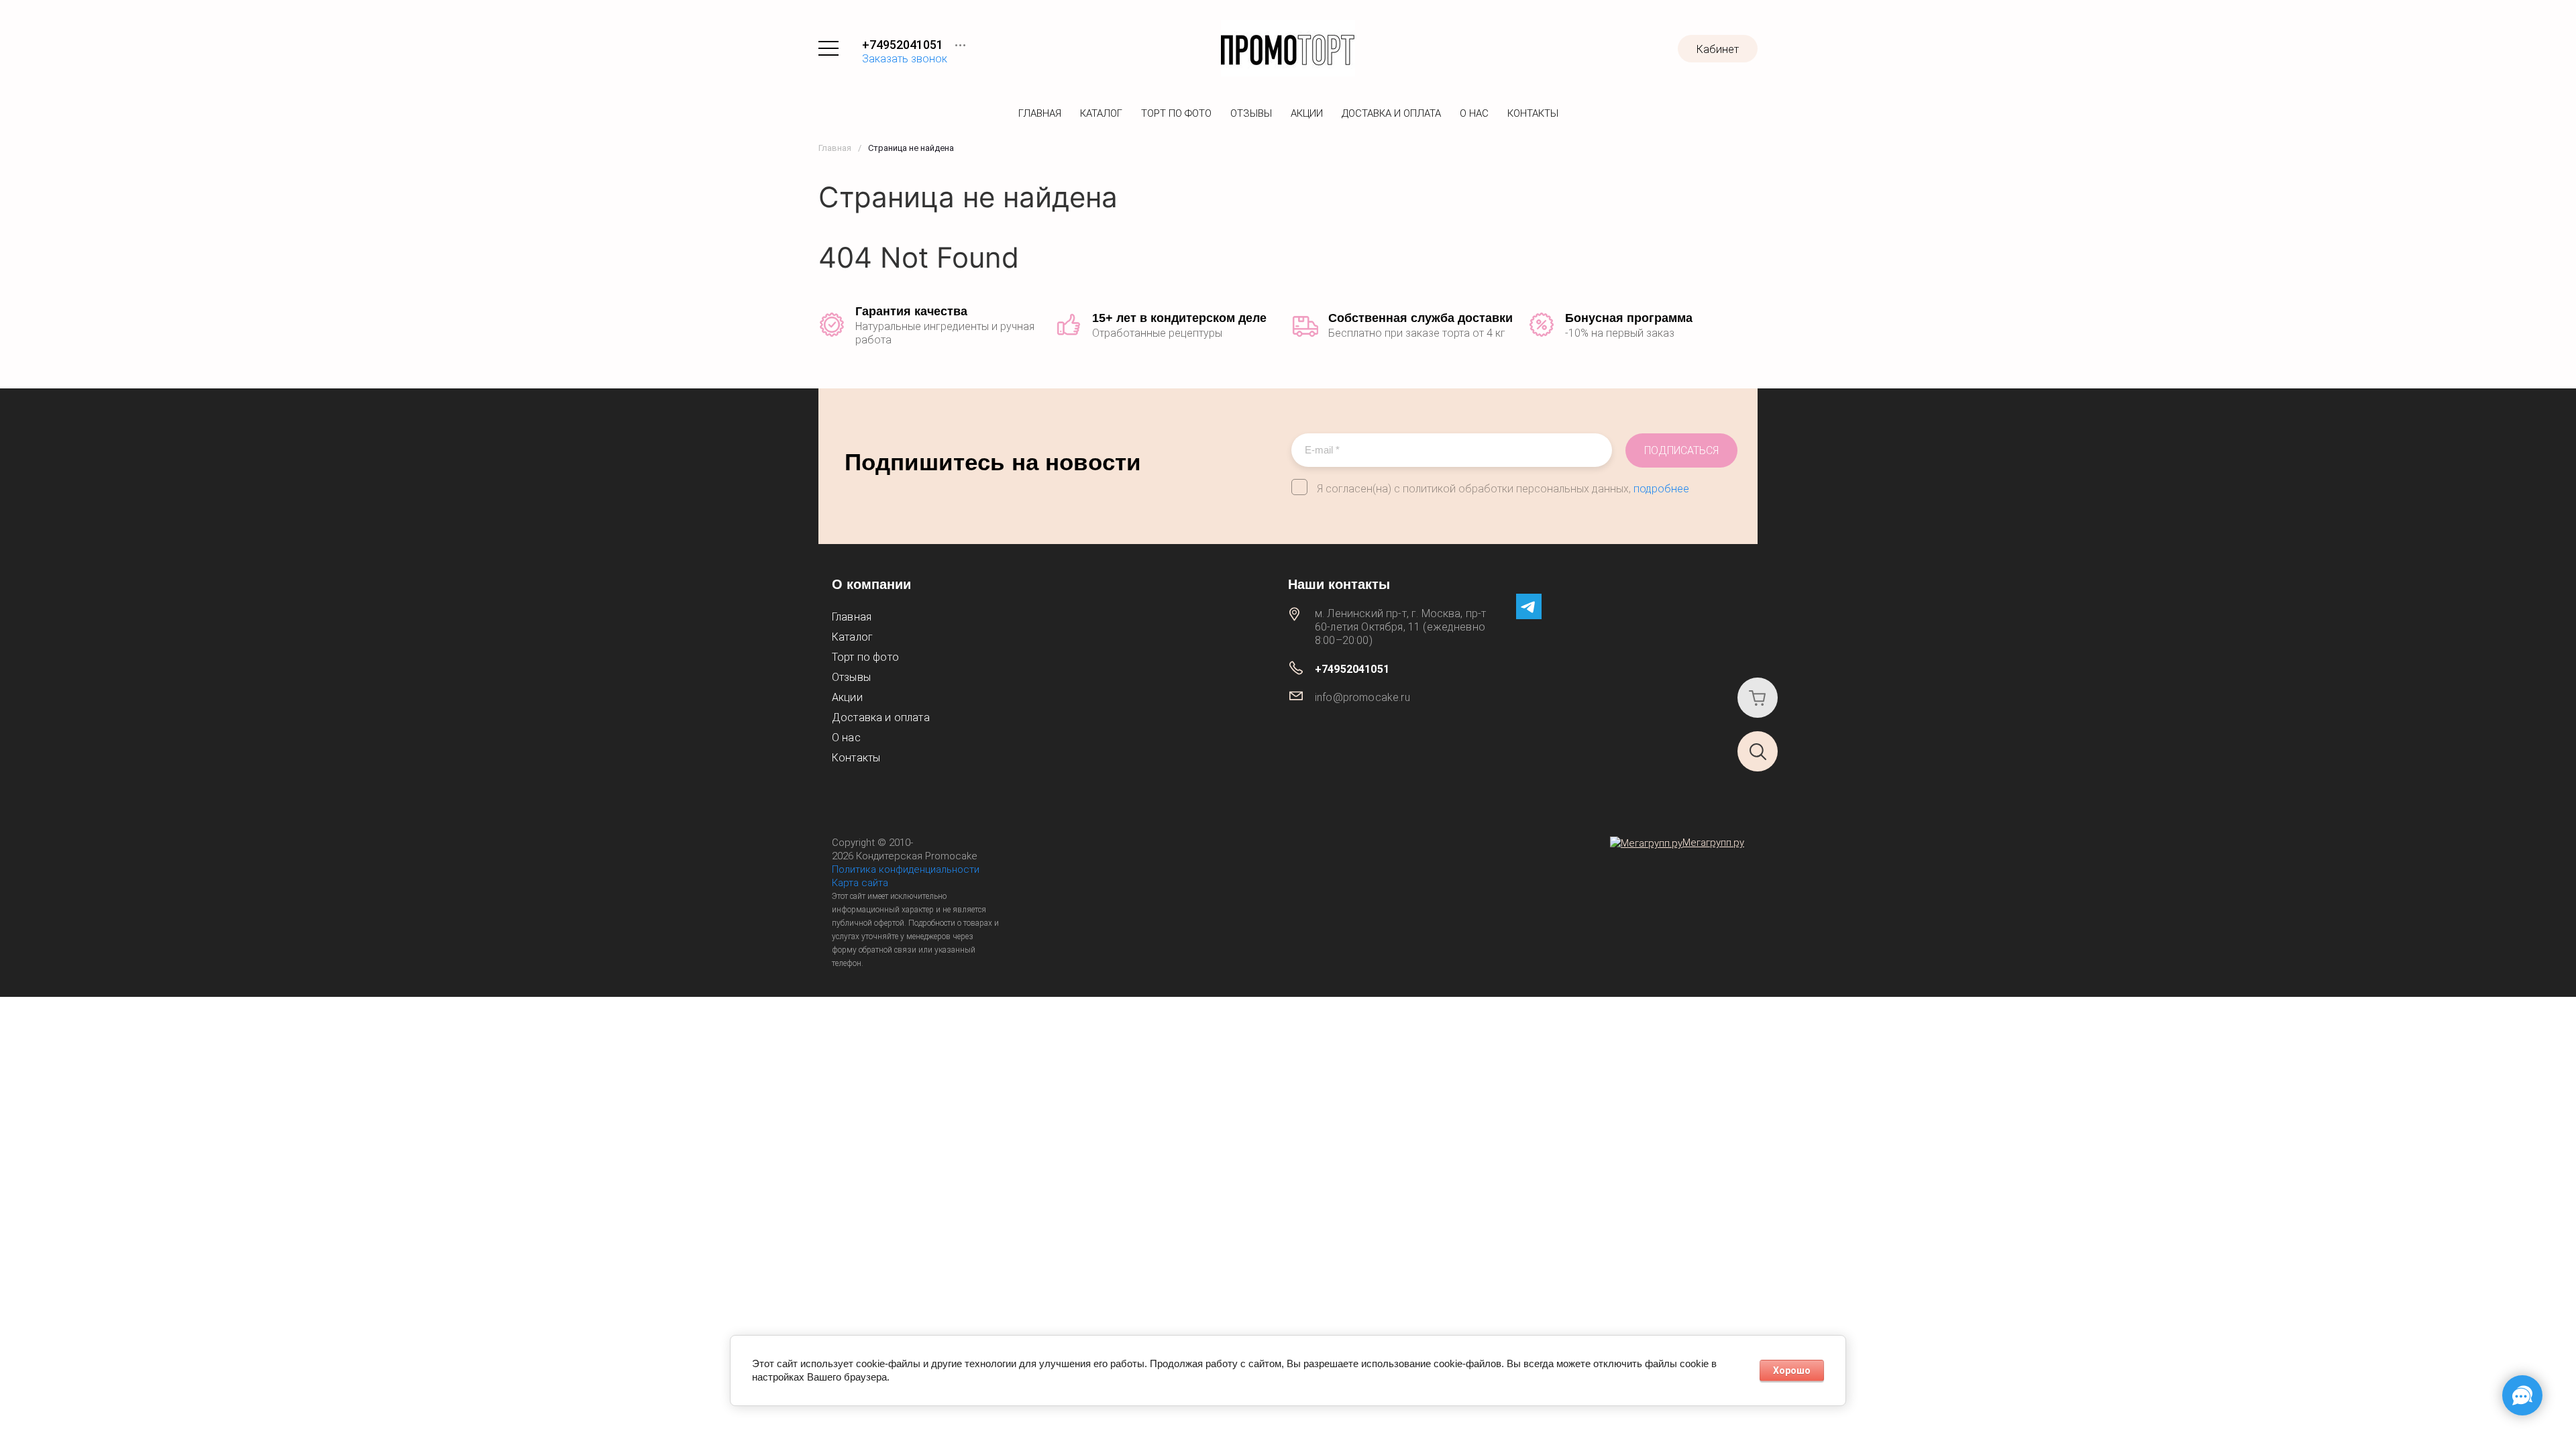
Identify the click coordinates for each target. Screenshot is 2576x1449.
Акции (1307, 113)
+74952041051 (903, 45)
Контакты (1533, 113)
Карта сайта (860, 883)
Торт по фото (1176, 113)
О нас (1474, 113)
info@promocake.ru (1362, 697)
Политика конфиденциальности (906, 869)
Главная (1040, 113)
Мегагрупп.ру (1713, 843)
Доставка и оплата (1391, 113)
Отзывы (1251, 113)
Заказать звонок (905, 59)
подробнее (1661, 489)
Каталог (1101, 113)
